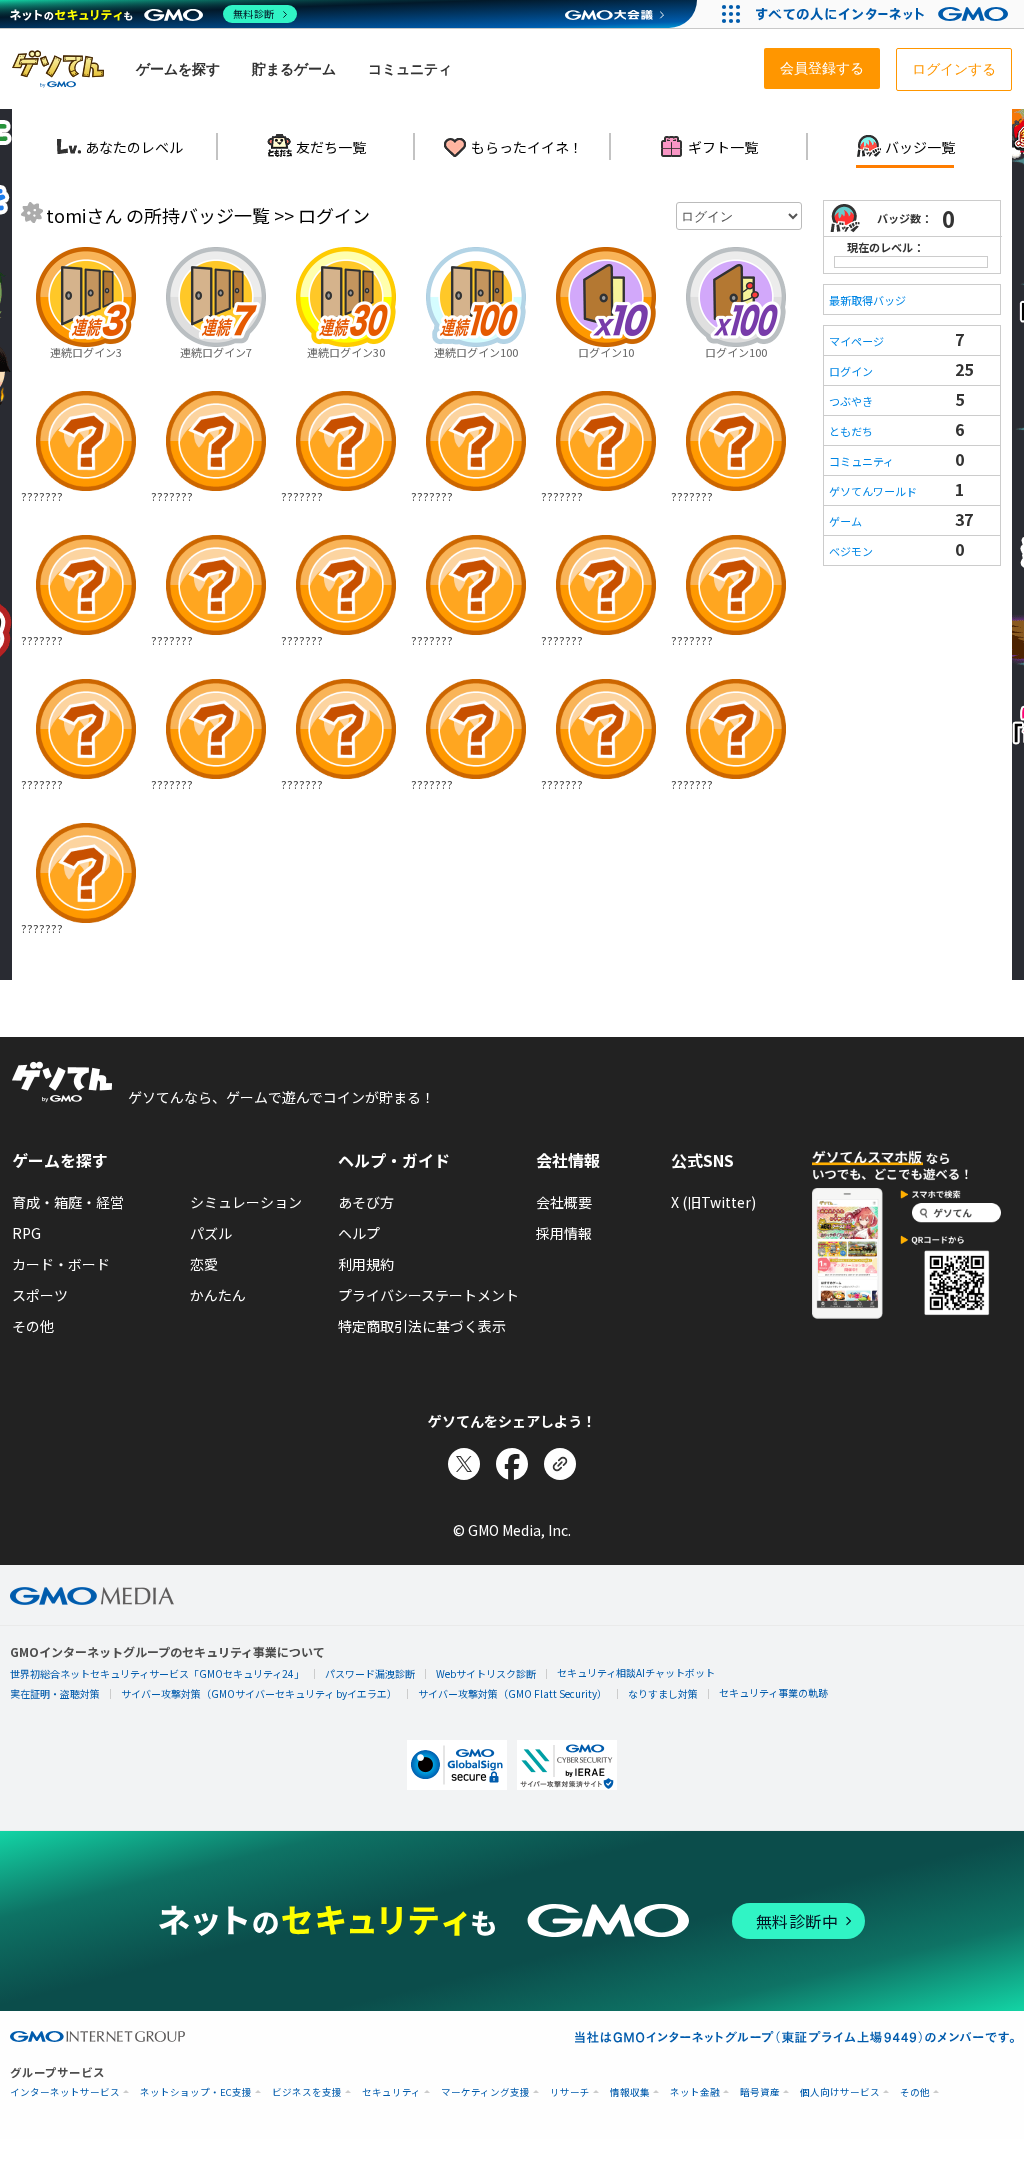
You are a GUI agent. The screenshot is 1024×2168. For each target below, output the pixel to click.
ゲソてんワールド (873, 491)
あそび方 (366, 1202)
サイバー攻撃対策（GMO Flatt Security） (512, 1693)
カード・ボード (61, 1264)
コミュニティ (861, 461)
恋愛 (204, 1264)
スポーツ (40, 1295)
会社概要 (564, 1202)
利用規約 (366, 1264)
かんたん (218, 1295)
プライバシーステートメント (428, 1295)
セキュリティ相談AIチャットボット (636, 1672)
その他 (33, 1326)
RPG (26, 1233)
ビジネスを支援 (307, 2092)
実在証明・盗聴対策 (55, 1693)
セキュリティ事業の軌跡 (773, 1692)
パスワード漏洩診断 (370, 1673)
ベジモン (851, 551)
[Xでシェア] (464, 1464)
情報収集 (630, 2092)
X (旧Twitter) (713, 1202)
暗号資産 (760, 2092)
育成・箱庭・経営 (68, 1202)
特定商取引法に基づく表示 (422, 1326)
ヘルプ (359, 1233)
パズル (211, 1233)
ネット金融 (695, 2092)
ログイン (851, 371)
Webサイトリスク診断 (486, 1673)
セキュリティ (391, 2092)
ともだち (851, 431)
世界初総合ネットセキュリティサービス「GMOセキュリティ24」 (157, 1673)
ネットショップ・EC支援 (196, 2092)
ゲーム (845, 521)
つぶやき (851, 401)
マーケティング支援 (485, 2092)
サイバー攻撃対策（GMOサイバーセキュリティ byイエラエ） (259, 1693)
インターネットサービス (65, 2092)
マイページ (856, 341)
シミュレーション (246, 1202)
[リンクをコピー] (560, 1464)
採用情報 (564, 1233)
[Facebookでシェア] (512, 1464)
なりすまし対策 (663, 1693)
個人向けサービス (840, 2092)
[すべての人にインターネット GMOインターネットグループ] (884, 14)
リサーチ (570, 2092)
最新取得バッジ (867, 300)
